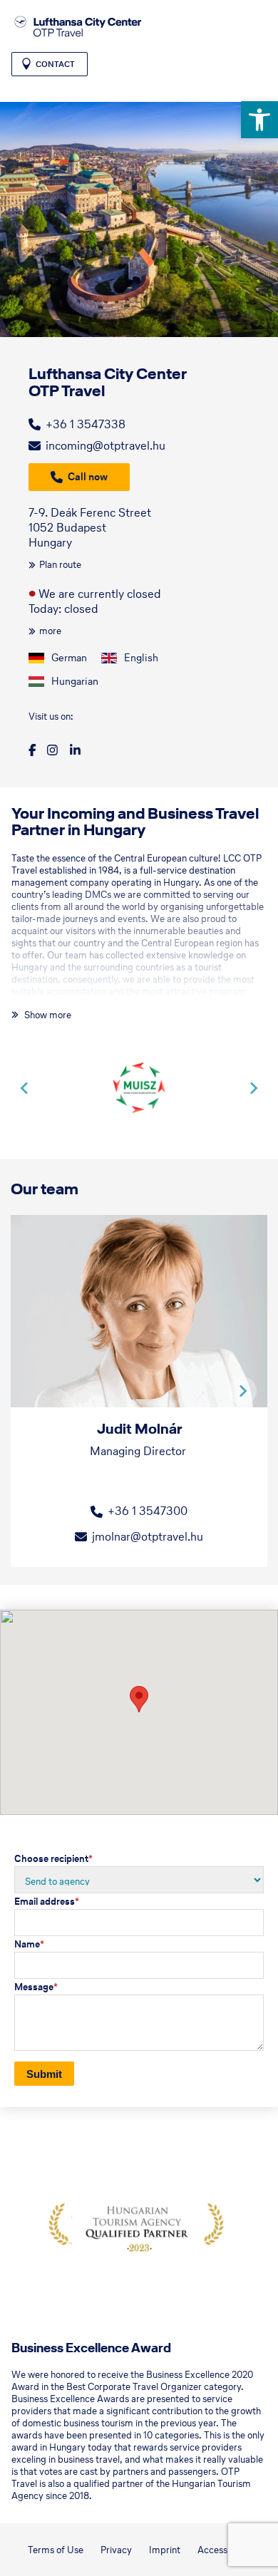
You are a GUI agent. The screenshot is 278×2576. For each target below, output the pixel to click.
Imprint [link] (165, 2550)
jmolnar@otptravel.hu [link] (148, 1536)
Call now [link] (88, 477)
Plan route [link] (60, 565)
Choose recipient (53, 1859)
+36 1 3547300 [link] (148, 1511)
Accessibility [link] (224, 2550)
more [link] (50, 631)
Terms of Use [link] (56, 2550)
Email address (47, 1902)
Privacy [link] (116, 2550)
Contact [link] (55, 64)
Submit (44, 2074)
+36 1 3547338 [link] (86, 424)
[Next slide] (253, 1088)
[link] (259, 120)
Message (36, 1987)
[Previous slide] (25, 1088)
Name (29, 1944)
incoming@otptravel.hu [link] (105, 445)
